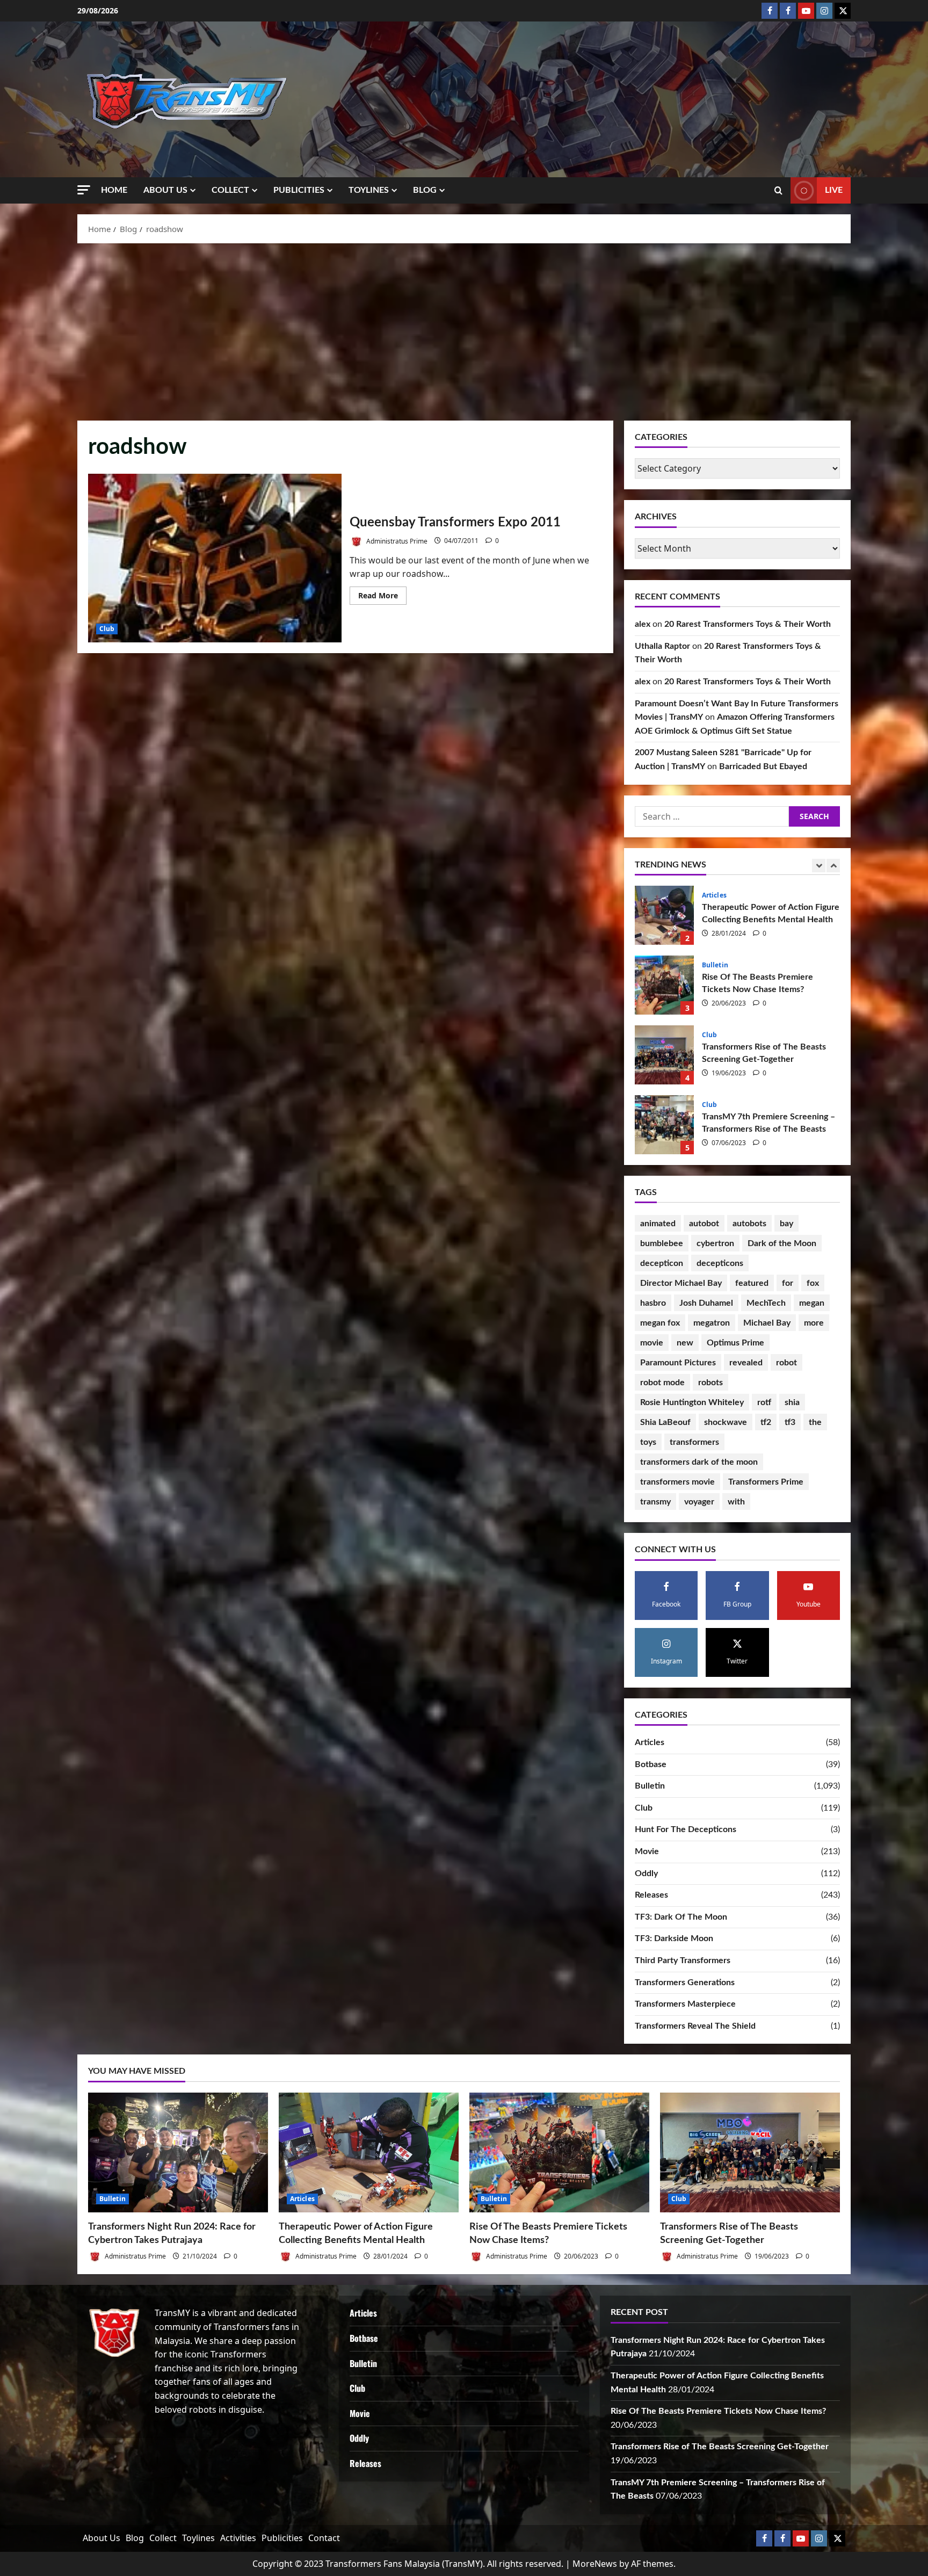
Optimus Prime (735, 1343)
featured (752, 1283)
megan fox (660, 1323)
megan (812, 1303)
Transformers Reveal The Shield (695, 2026)
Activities (238, 2538)
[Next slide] (833, 866)
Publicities (299, 190)
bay (786, 1224)
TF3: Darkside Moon (674, 1938)
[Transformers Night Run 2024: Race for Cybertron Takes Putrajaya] (178, 2152)
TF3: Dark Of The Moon (681, 1917)
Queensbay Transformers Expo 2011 (215, 558)
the (815, 1422)
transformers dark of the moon (699, 1462)
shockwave (726, 1422)
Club (107, 629)
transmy (655, 1502)
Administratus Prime (396, 541)
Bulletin (715, 895)
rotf (764, 1402)
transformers (694, 1442)
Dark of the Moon (782, 1243)
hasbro (653, 1303)
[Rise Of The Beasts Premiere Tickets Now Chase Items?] (559, 2152)
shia (792, 1402)
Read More (382, 597)
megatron (712, 1323)
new (685, 1343)
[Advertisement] (464, 329)
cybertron (715, 1243)
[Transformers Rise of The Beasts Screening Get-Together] (750, 2152)
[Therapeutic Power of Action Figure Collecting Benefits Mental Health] (369, 2152)
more (814, 1323)
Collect (230, 190)
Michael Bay (767, 1323)
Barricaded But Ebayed (763, 766)
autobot (704, 1224)
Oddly (646, 1873)
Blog (425, 190)
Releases (651, 1895)
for (788, 1283)
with (736, 1502)
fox (813, 1283)
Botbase (651, 1764)
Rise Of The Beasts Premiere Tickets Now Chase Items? (664, 915)
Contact (324, 2538)
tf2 (766, 1422)
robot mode (662, 1383)
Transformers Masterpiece (685, 2004)
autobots (749, 1224)
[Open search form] (778, 191)
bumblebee (662, 1243)
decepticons (720, 1263)
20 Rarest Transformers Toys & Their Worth (748, 624)
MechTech (766, 1303)
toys (648, 1442)
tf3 (790, 1422)
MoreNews (595, 2564)
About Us (165, 190)
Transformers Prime (766, 1482)
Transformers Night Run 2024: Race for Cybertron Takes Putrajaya (664, 1125)
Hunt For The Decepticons (686, 1829)
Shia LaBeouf (665, 1422)
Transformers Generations (685, 1982)
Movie (647, 1851)
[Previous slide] (819, 866)
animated (658, 1224)
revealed (746, 1363)
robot (786, 1363)
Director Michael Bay (681, 1283)
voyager (699, 1502)
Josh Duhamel (706, 1303)
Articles (650, 1742)
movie (652, 1343)
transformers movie (677, 1482)
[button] (84, 190)
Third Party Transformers (683, 1960)
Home (114, 190)
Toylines (369, 190)
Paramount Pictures (678, 1363)
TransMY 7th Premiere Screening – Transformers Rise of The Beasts (664, 1055)
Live (834, 190)
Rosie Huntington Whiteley (692, 1402)
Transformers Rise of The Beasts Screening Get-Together (664, 985)
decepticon (662, 1263)
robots (711, 1383)
